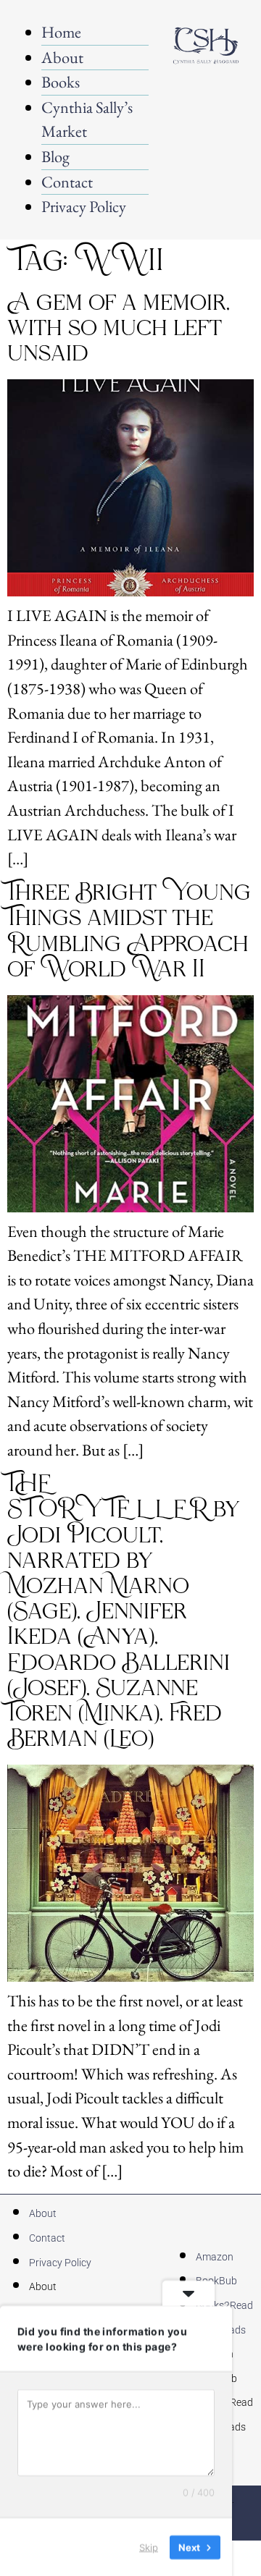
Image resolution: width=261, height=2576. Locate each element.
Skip (149, 2546)
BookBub (216, 2281)
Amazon (215, 2257)
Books (61, 82)
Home (61, 32)
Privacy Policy (84, 206)
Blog (55, 156)
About (62, 57)
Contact (67, 182)
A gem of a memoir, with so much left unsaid (119, 329)
